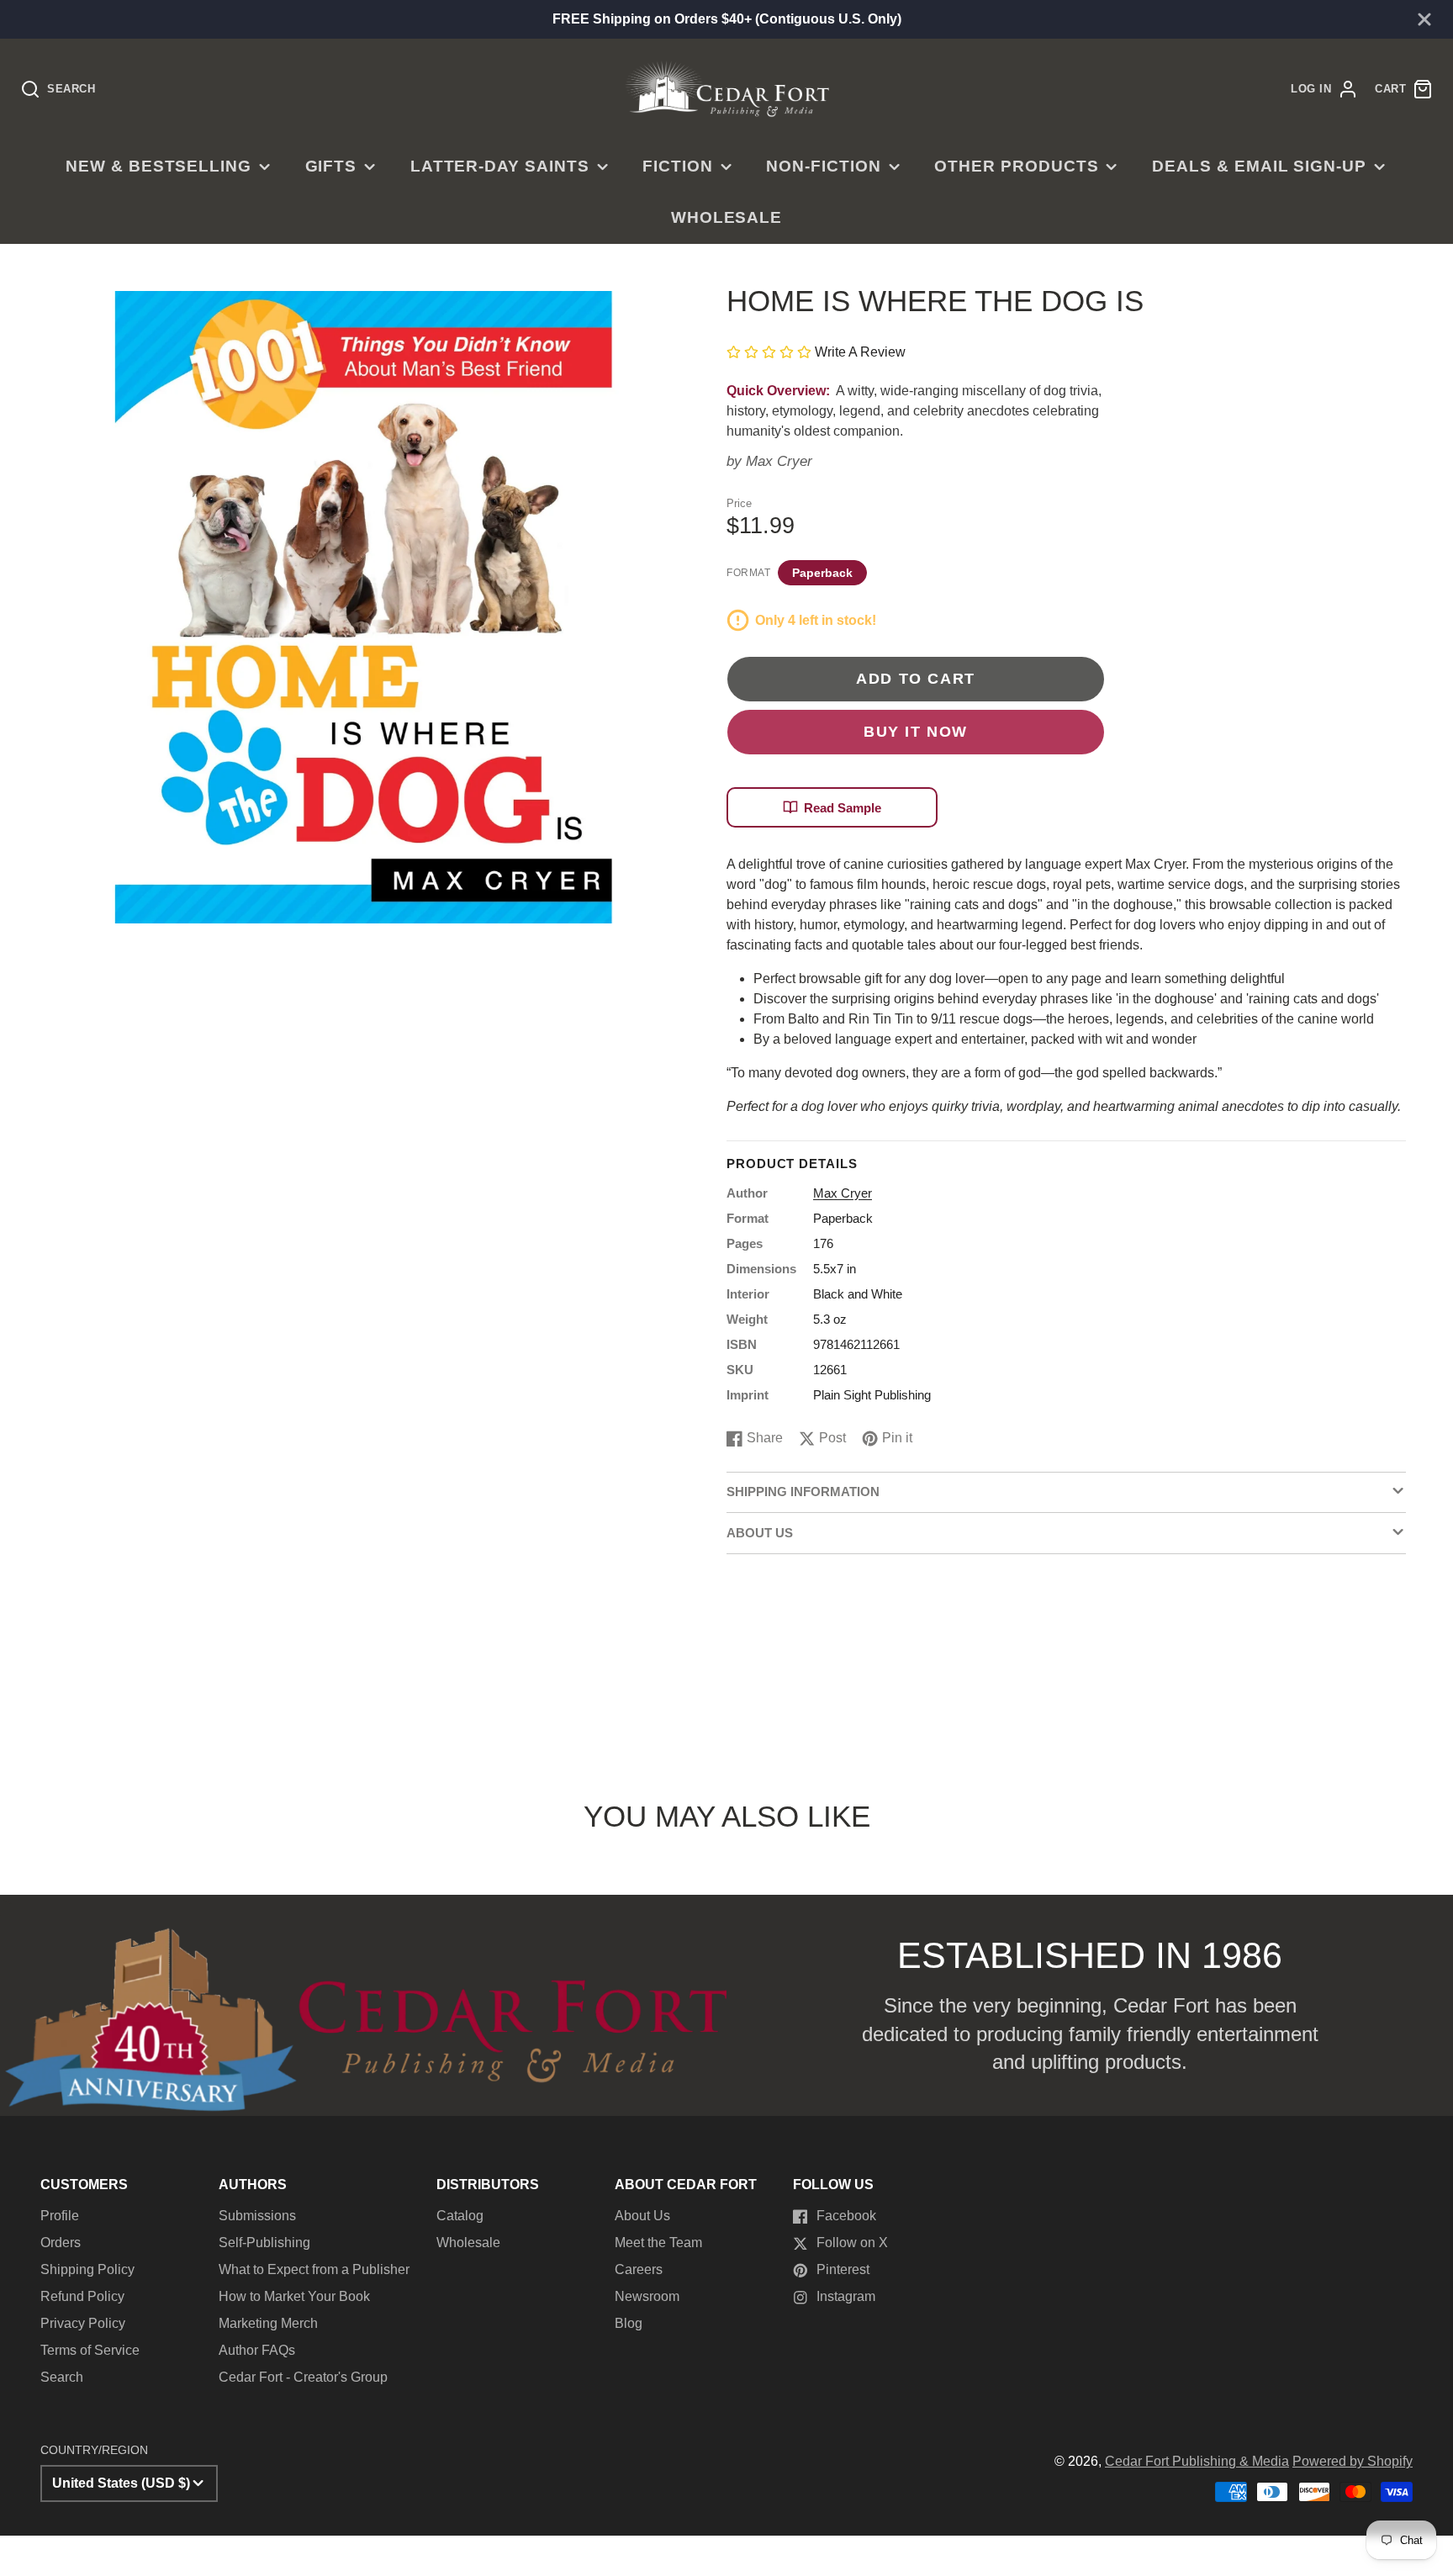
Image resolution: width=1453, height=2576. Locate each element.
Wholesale (727, 217)
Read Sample (843, 808)
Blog (629, 2323)
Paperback (822, 573)
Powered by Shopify (1353, 2461)
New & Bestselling (159, 166)
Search (62, 2377)
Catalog (460, 2216)
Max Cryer (779, 461)
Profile (60, 2216)
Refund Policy (82, 2296)
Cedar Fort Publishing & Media (1197, 2461)
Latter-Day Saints (500, 166)
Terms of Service (90, 2350)
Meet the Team (658, 2243)
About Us (642, 2216)
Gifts (331, 166)
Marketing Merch (268, 2323)
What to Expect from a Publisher (314, 2269)
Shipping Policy (87, 2269)
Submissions (257, 2216)
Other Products (1016, 166)
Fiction (678, 166)
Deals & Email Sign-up (1259, 166)
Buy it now (916, 731)
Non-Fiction (824, 166)
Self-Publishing (264, 2243)
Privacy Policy (83, 2323)
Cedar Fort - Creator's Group (303, 2377)
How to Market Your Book (294, 2296)
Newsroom (647, 2296)
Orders (61, 2243)
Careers (639, 2269)
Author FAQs (257, 2350)
